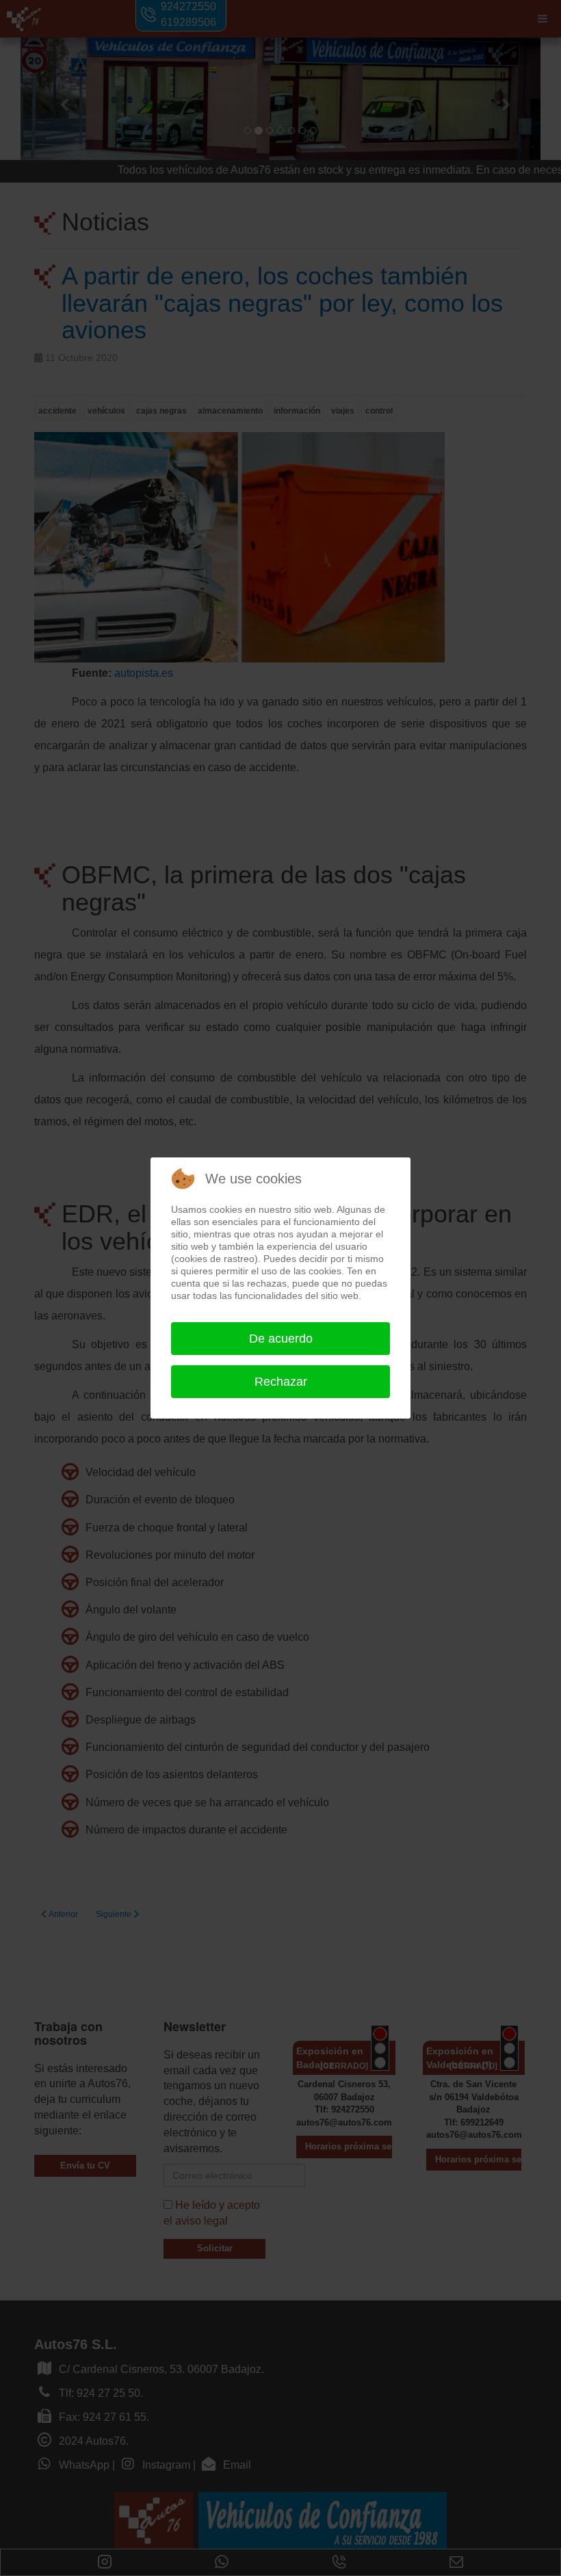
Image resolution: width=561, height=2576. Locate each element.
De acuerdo (281, 1339)
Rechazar (281, 1382)
